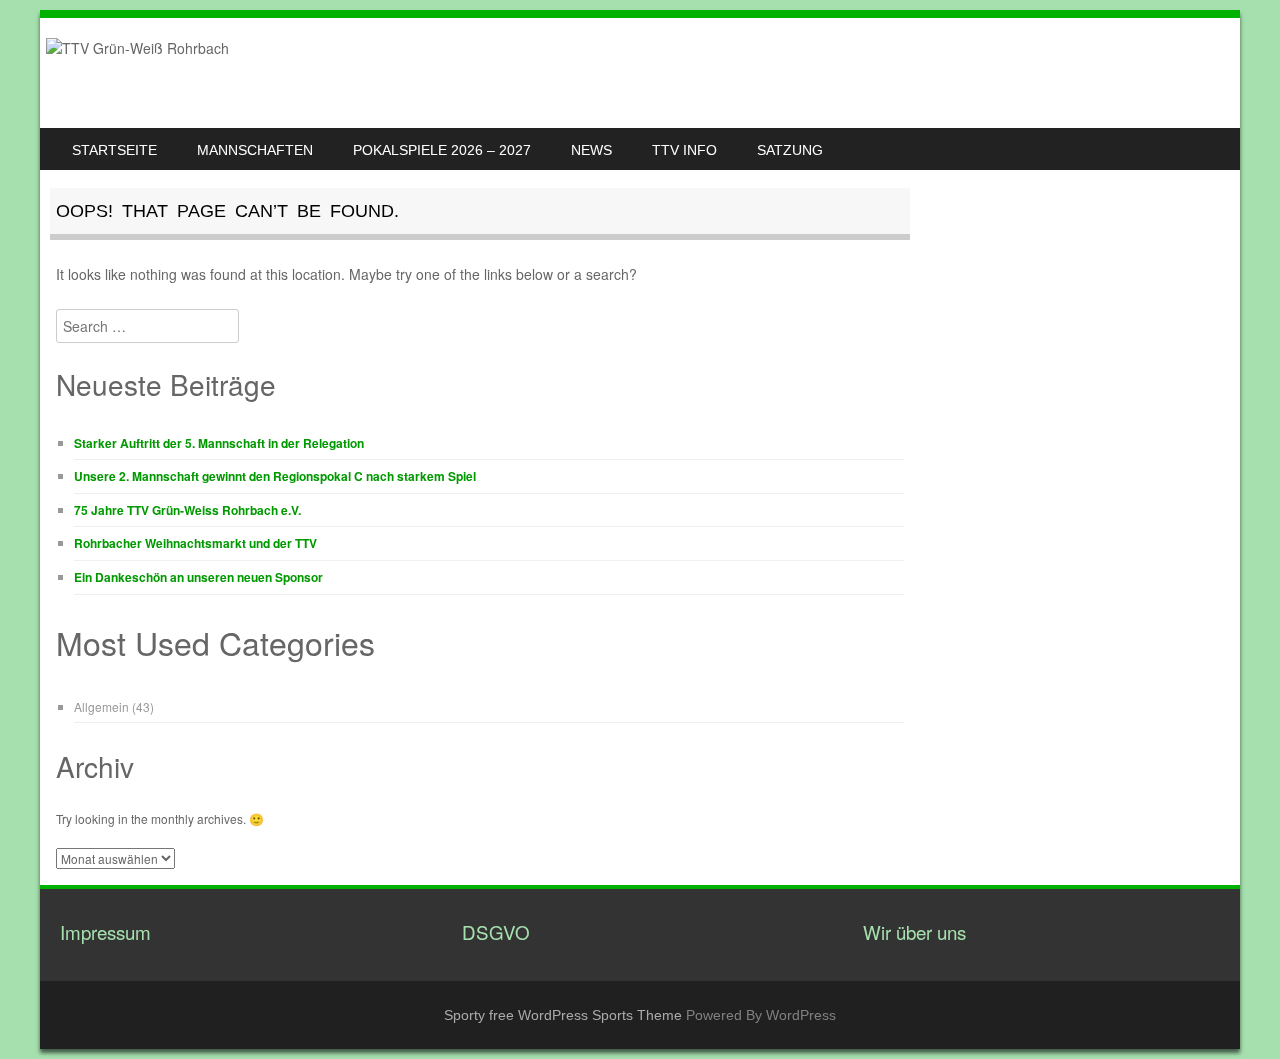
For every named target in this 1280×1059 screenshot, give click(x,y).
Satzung (790, 150)
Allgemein (101, 706)
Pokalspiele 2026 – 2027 (442, 150)
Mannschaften (255, 150)
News (591, 150)
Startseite (114, 150)
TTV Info (684, 150)
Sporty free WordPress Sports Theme (563, 1015)
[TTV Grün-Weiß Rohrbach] (137, 48)
